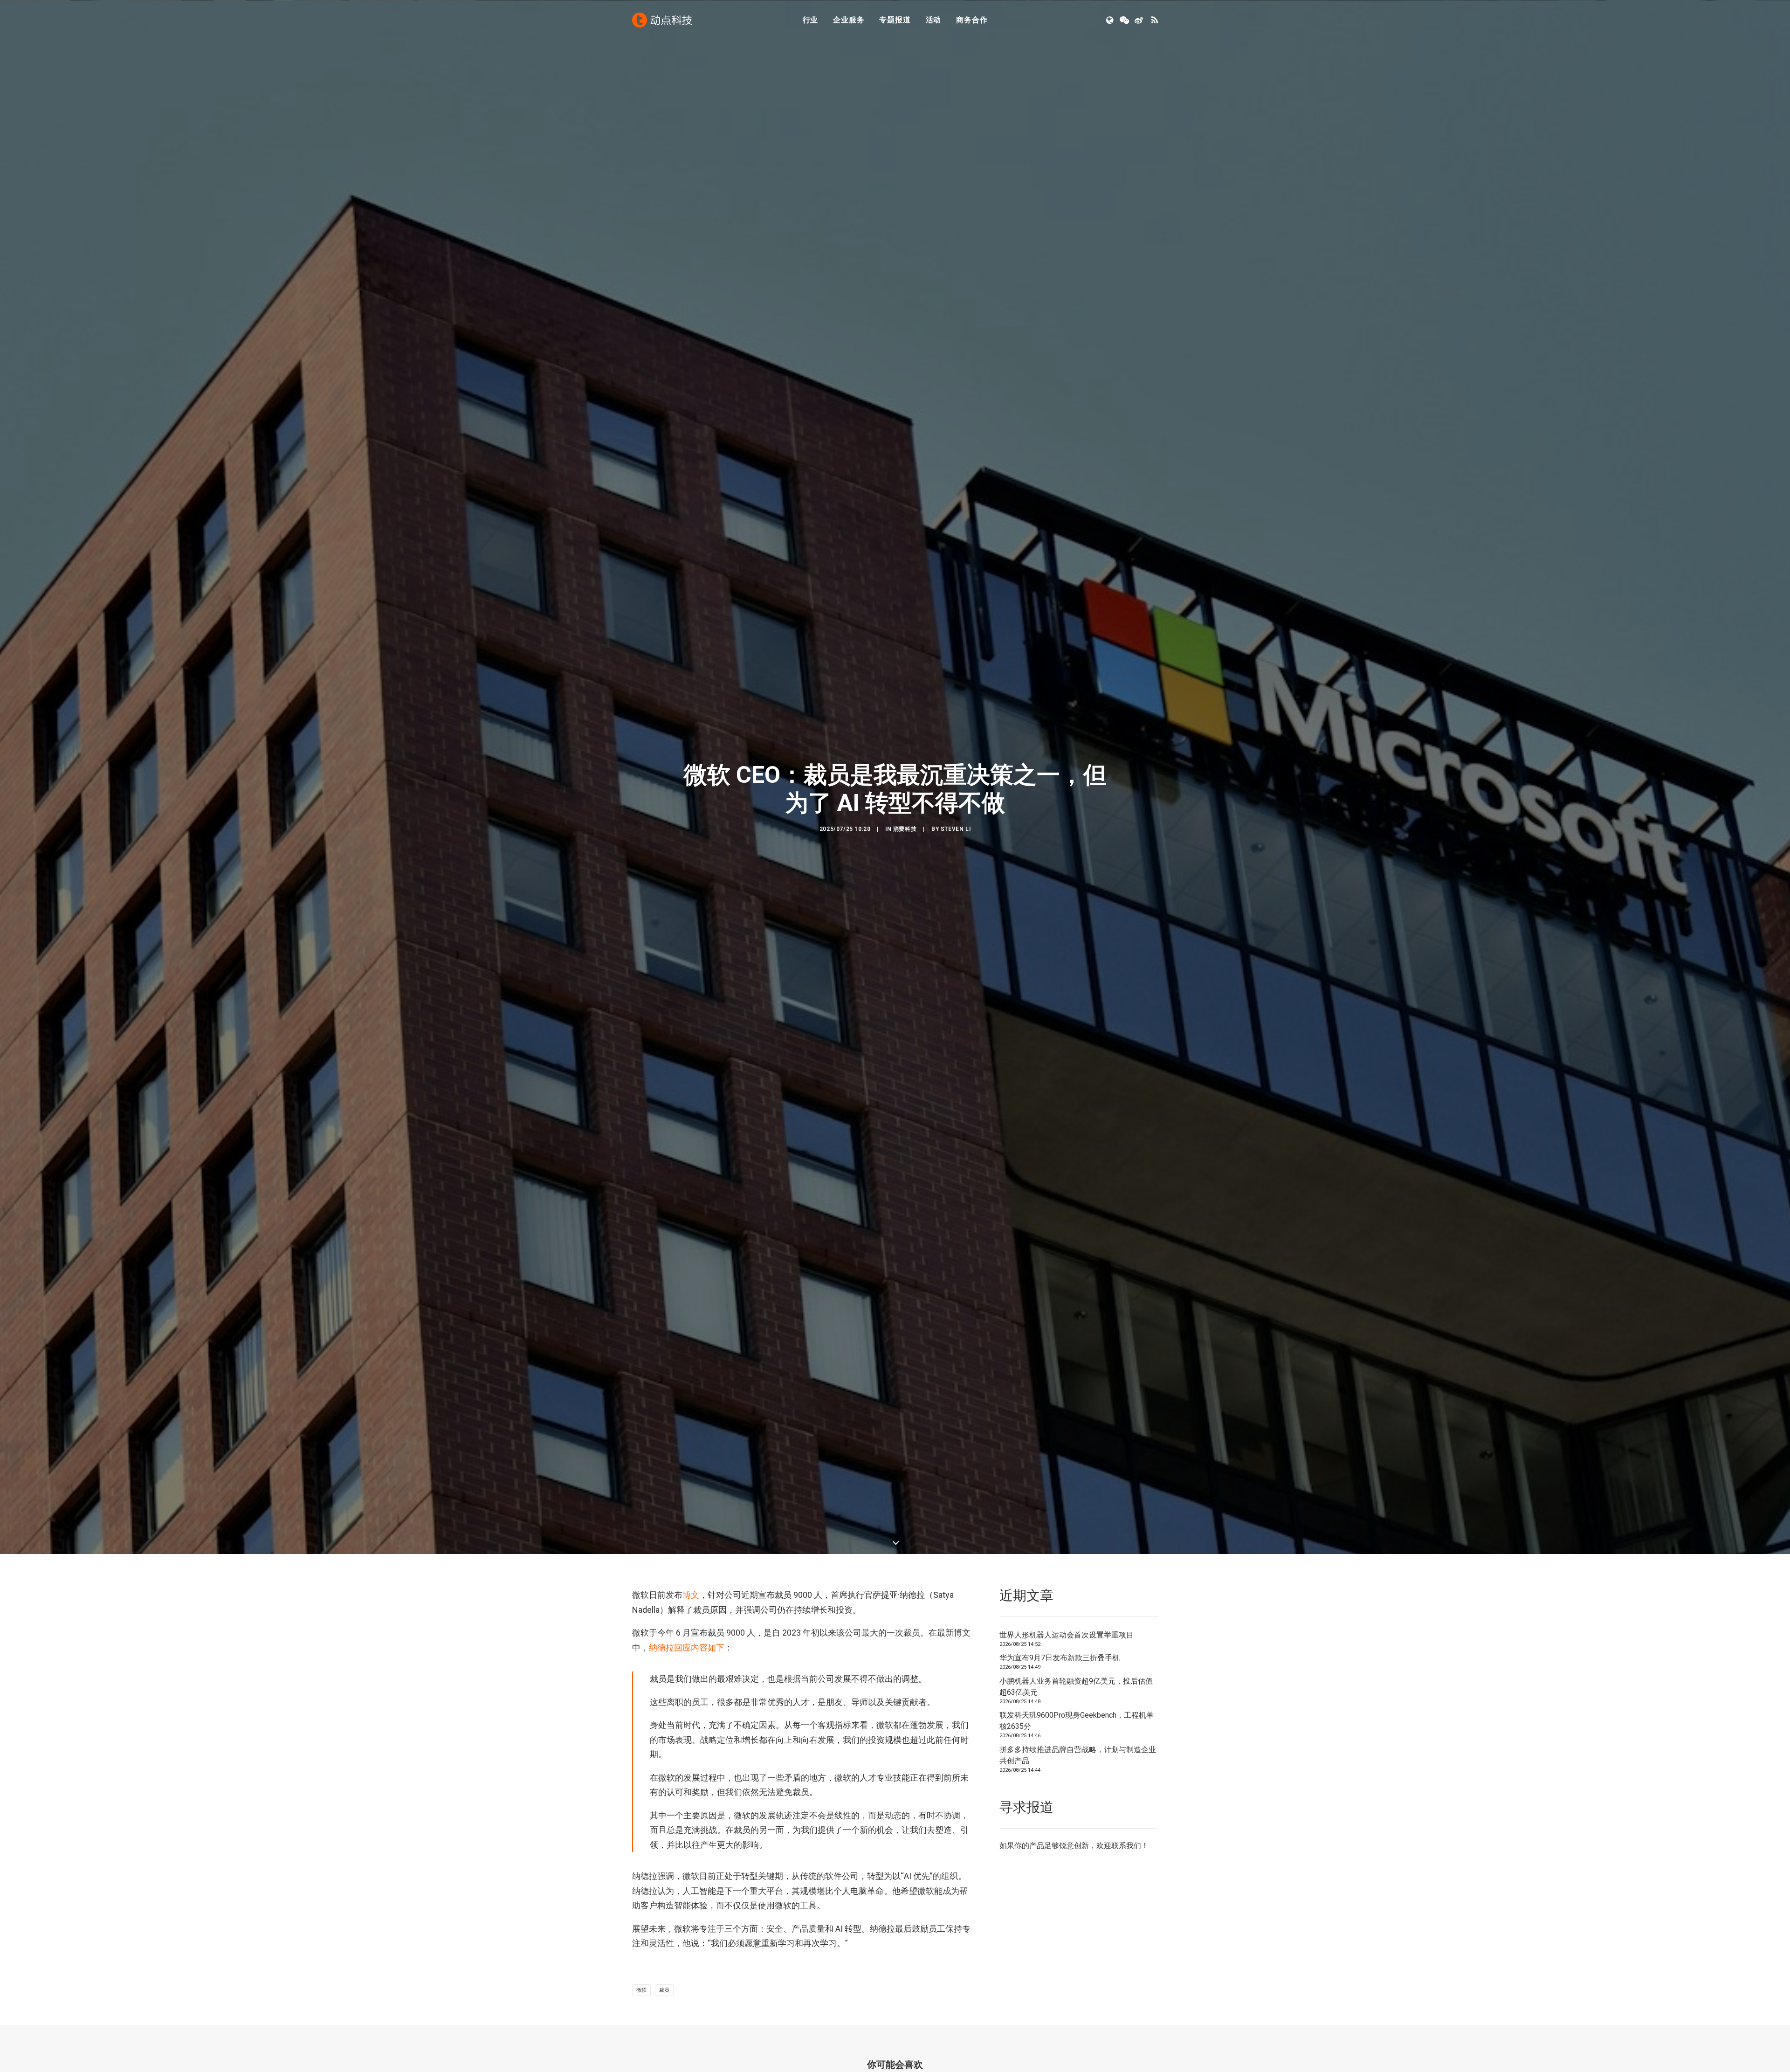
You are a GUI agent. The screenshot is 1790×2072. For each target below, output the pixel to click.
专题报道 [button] (895, 20)
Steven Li (956, 829)
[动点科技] (662, 20)
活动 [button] (934, 20)
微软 (641, 1990)
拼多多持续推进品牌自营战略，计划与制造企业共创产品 (1078, 1755)
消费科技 (905, 829)
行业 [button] (811, 20)
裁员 (664, 1990)
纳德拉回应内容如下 (687, 1647)
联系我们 (1126, 1846)
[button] (1111, 20)
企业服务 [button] (849, 20)
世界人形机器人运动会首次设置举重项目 (1067, 1635)
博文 (691, 1595)
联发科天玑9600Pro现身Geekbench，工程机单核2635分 (1077, 1721)
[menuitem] (811, 20)
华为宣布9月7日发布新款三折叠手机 (1060, 1658)
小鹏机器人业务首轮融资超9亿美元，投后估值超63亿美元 (1076, 1687)
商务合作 (972, 20)
